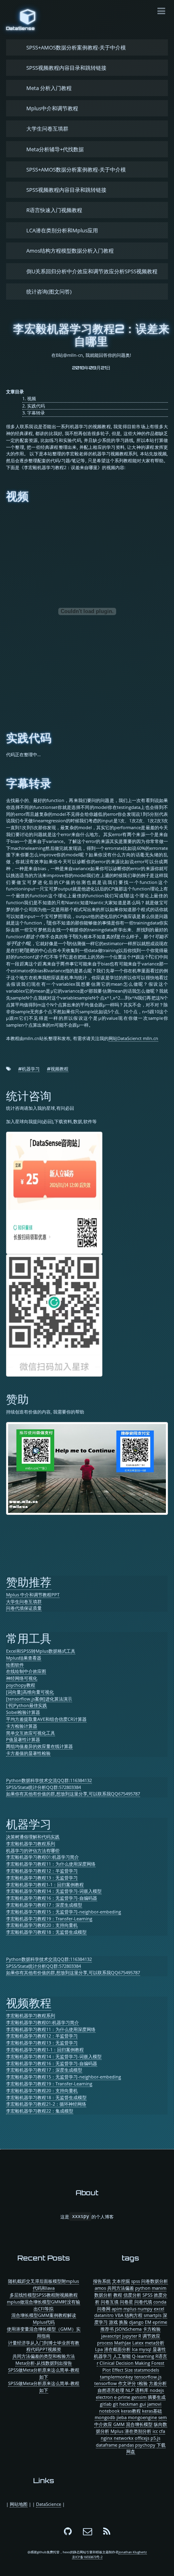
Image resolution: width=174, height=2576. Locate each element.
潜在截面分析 (117, 2349)
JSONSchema (128, 2329)
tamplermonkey (117, 2377)
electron (104, 2397)
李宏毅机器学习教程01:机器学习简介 (42, 1857)
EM (148, 2322)
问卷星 (126, 2302)
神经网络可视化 (22, 1678)
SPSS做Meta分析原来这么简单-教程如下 (44, 2373)
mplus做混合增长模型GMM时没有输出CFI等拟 (43, 2305)
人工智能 (122, 2356)
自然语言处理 (111, 2390)
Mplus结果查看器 (24, 1658)
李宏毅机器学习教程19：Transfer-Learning (49, 1919)
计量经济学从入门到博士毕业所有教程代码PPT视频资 (44, 2346)
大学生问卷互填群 (47, 129)
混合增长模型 (139, 2424)
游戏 (113, 2322)
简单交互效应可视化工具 (31, 1733)
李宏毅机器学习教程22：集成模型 (40, 2111)
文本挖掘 (121, 2281)
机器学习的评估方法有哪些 (33, 1850)
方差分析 (158, 2383)
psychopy (145, 2445)
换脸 (123, 2322)
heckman (129, 2404)
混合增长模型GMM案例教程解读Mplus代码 (44, 2319)
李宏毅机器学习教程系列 (31, 1844)
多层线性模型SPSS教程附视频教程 (44, 2295)
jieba (122, 2417)
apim (117, 2309)
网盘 (131, 2451)
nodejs (157, 2390)
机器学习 (29, 1824)
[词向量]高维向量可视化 (30, 1692)
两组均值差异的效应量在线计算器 (39, 1746)
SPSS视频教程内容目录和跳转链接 (66, 68)
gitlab (106, 2404)
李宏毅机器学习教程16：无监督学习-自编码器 (52, 1898)
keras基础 (152, 2411)
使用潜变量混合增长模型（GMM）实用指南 (44, 2332)
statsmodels (146, 2370)
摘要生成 (157, 2397)
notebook (109, 2411)
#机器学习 (29, 1069)
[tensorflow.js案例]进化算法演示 (39, 1699)
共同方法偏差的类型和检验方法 (44, 2356)
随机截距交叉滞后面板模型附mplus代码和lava (43, 2284)
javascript (111, 2336)
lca (135, 2349)
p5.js (155, 2438)
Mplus (117, 2431)
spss (136, 2281)
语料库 (142, 2390)
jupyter (130, 2336)
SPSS (147, 2295)
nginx (107, 2438)
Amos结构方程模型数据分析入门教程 (70, 251)
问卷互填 (110, 2302)
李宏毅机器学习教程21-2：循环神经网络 (46, 2104)
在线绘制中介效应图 (26, 1671)
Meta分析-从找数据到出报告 (44, 2363)
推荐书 (107, 2329)
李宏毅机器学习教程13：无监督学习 (42, 1878)
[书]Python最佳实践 (27, 1705)
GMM (119, 2424)
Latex (138, 2343)
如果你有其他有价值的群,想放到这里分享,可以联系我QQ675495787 (73, 1794)
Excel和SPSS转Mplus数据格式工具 (41, 1651)
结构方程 (134, 2315)
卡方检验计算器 (22, 1726)
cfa (162, 2431)
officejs (142, 2438)
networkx (124, 2438)
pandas (126, 2445)
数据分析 (103, 2295)
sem (162, 2417)
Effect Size (122, 2370)
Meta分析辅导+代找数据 (55, 149)
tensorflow (106, 2383)
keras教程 (131, 2411)
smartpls (153, 2315)
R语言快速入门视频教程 (54, 210)
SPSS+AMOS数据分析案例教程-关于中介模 (76, 47)
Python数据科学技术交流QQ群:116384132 (49, 1780)
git (116, 2404)
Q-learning (143, 2356)
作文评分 (127, 2383)
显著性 (159, 2349)
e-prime (122, 2397)
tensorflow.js (148, 2377)
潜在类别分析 (138, 2431)
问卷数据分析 (155, 2281)
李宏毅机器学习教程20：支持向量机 (42, 1925)
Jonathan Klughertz (133, 2552)
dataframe (107, 2445)
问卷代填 (143, 2302)
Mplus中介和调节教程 (52, 108)
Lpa (99, 2349)
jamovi (154, 2404)
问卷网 (104, 2309)
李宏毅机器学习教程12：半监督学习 (42, 1871)
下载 (161, 2445)
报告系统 (102, 2281)
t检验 (142, 2383)
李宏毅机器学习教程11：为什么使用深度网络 (51, 1864)
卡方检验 (152, 2329)
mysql (145, 2349)
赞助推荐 (29, 1582)
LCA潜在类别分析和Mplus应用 (62, 230)
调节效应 (151, 2336)
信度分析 (132, 2295)
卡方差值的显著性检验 (28, 1753)
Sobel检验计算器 (23, 1712)
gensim (139, 2397)
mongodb (105, 2417)
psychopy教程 (21, 1685)
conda (160, 2302)
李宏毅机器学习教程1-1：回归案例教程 (45, 1884)
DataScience (49, 2504)
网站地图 (19, 2504)
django (136, 2322)
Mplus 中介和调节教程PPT (33, 1595)
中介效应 (103, 2424)
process (105, 2343)
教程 (118, 2295)
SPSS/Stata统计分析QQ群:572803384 (43, 1787)
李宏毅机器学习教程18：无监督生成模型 (46, 1932)
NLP (130, 2390)
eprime (160, 2322)
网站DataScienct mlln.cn (133, 1038)
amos (100, 2288)
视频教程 (29, 2003)
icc (155, 2431)
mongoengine (142, 2417)
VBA (119, 2315)
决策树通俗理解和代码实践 (33, 1837)
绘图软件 (15, 1665)
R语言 (161, 2356)
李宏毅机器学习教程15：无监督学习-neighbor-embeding (64, 1912)
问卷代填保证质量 (24, 1608)
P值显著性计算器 (23, 1739)
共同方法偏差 (121, 2288)
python (143, 2288)
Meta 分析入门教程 (49, 88)
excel (159, 2309)
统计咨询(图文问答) (49, 292)
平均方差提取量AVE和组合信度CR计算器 (46, 1719)
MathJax (123, 2343)
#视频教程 (58, 1069)
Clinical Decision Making (125, 2363)
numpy (145, 2309)
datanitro (104, 2315)
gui (143, 2404)
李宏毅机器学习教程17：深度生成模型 (44, 1905)
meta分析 (155, 2343)
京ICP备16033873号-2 (87, 2557)
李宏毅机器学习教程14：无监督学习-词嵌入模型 (54, 1891)
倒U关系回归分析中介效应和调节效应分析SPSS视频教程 (92, 271)
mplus (130, 2309)
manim (159, 2288)
